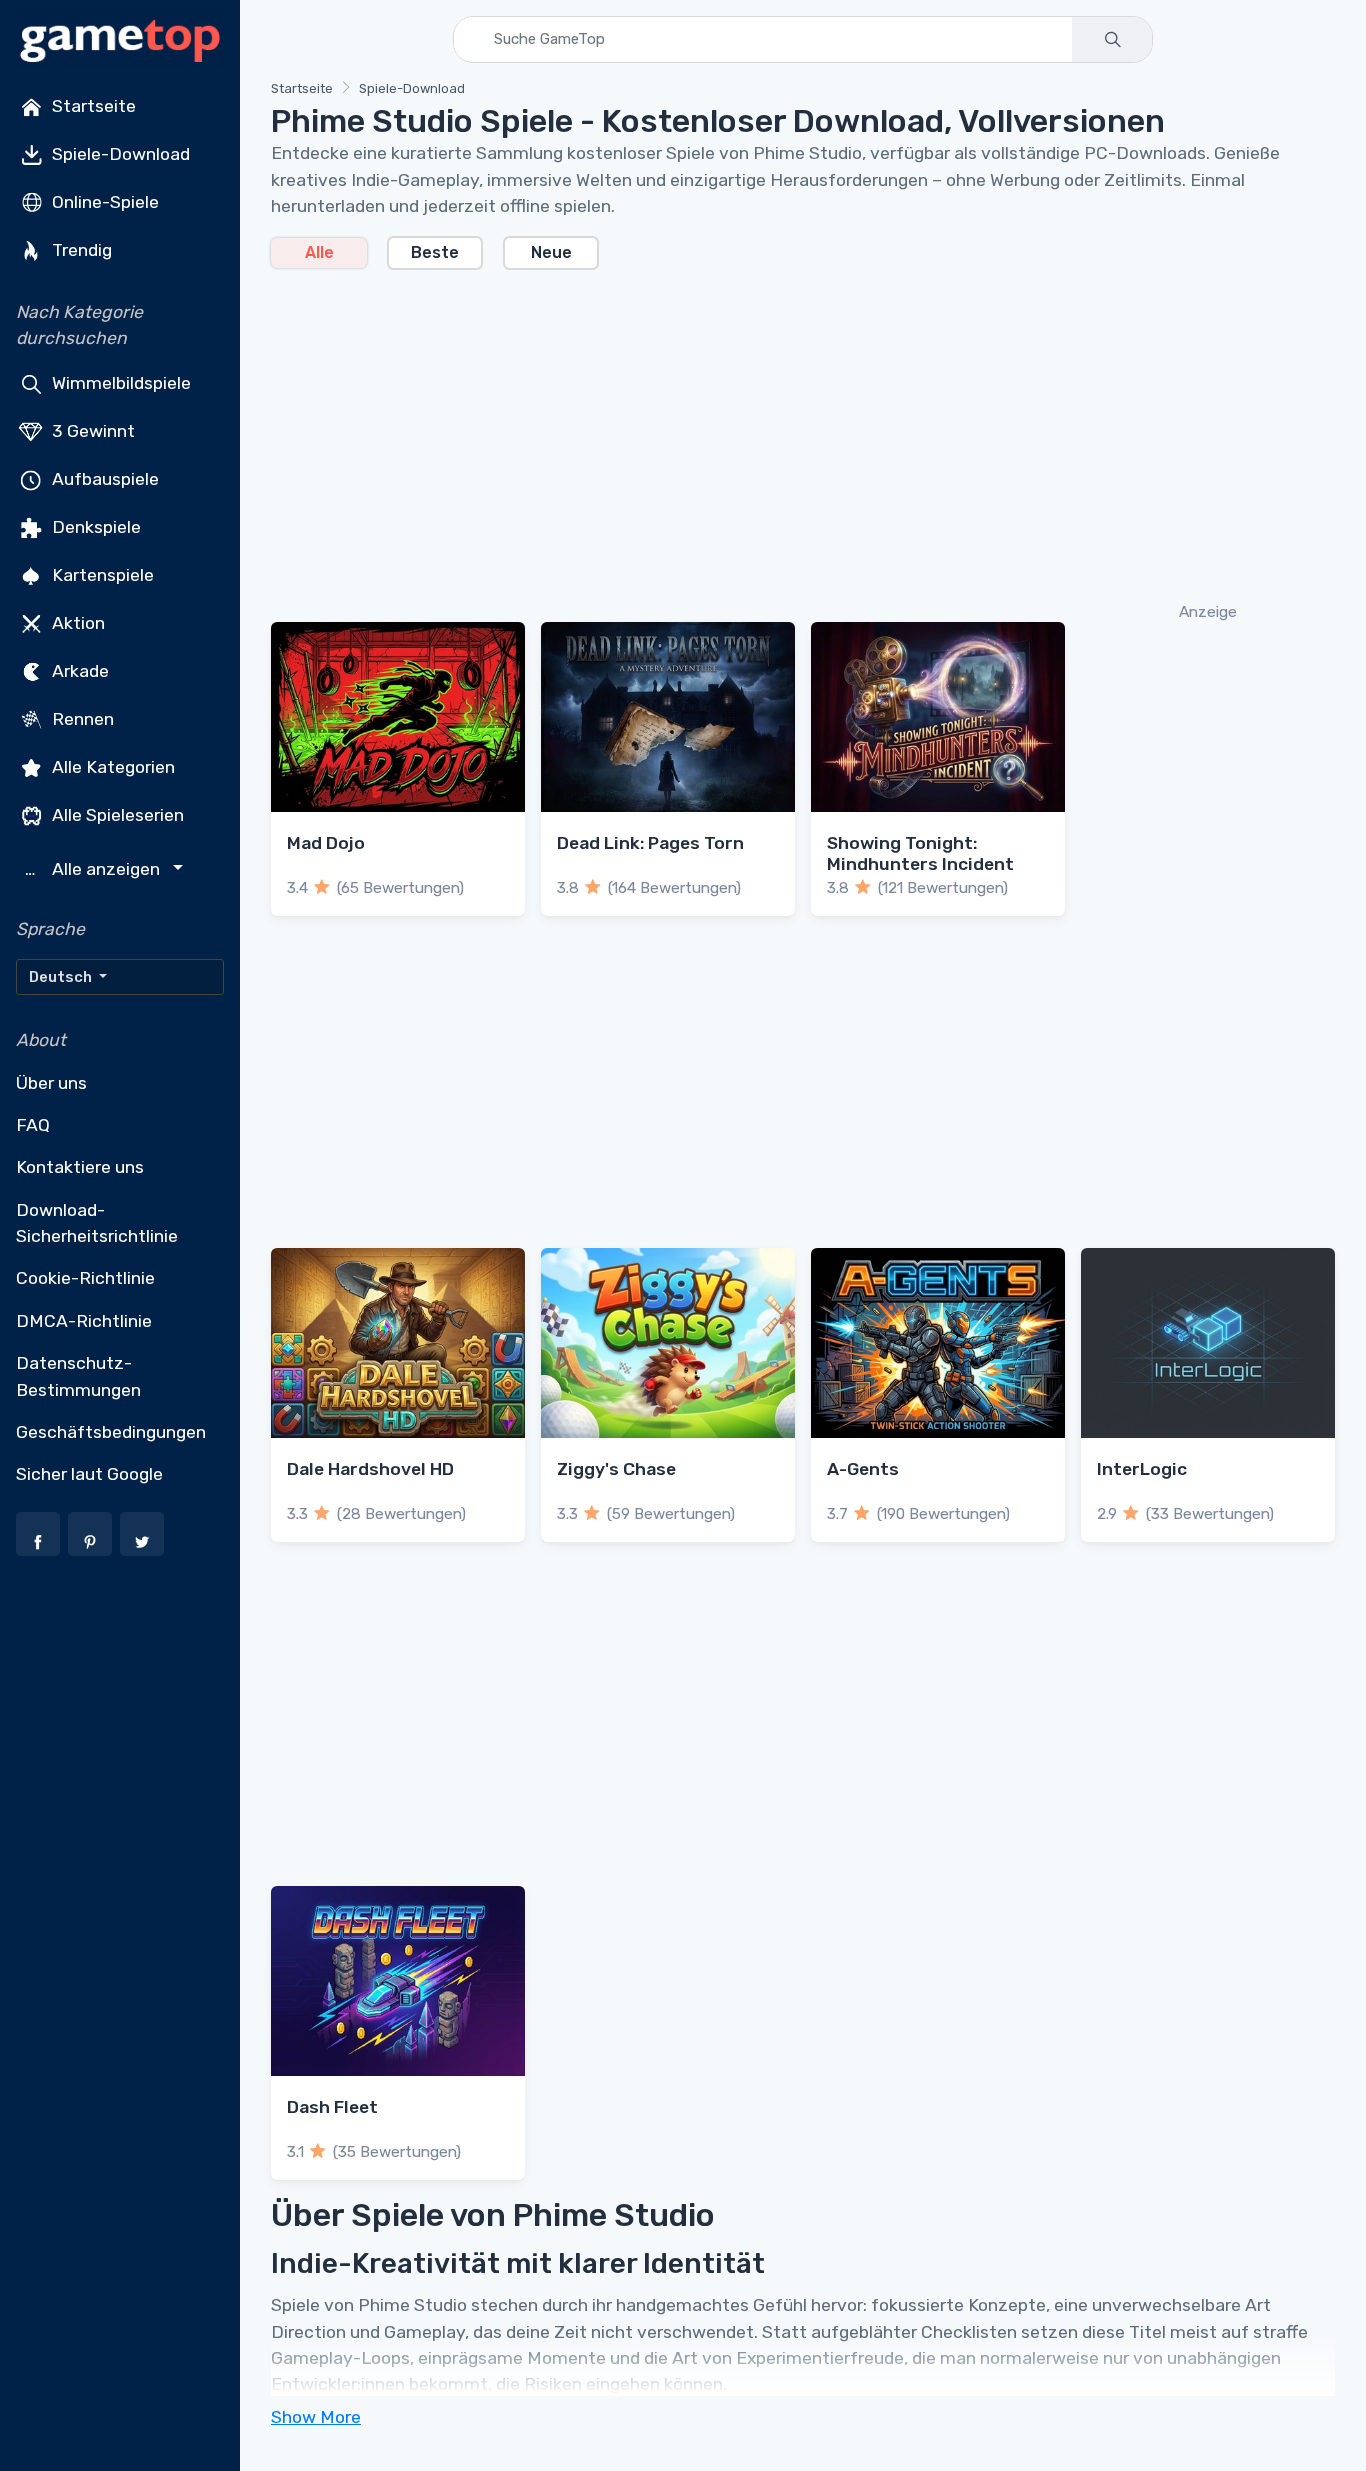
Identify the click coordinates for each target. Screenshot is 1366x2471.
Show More (316, 2417)
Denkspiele (94, 526)
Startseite (92, 106)
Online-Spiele (103, 202)
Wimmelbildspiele (119, 382)
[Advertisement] (803, 434)
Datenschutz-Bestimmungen (78, 1376)
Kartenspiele (101, 574)
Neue (551, 252)
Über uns (51, 1083)
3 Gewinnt (91, 430)
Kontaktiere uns (80, 1167)
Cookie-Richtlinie (85, 1278)
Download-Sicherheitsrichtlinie (97, 1223)
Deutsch (62, 977)
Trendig (80, 250)
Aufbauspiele (103, 478)
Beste (435, 252)
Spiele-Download (119, 154)
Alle (319, 252)
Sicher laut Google (89, 1474)
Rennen (81, 718)
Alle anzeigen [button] (95, 869)
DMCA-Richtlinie (84, 1321)
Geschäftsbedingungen (111, 1432)
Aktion (76, 622)
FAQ (33, 1125)
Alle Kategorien (111, 766)
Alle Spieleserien (116, 814)
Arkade (78, 670)
